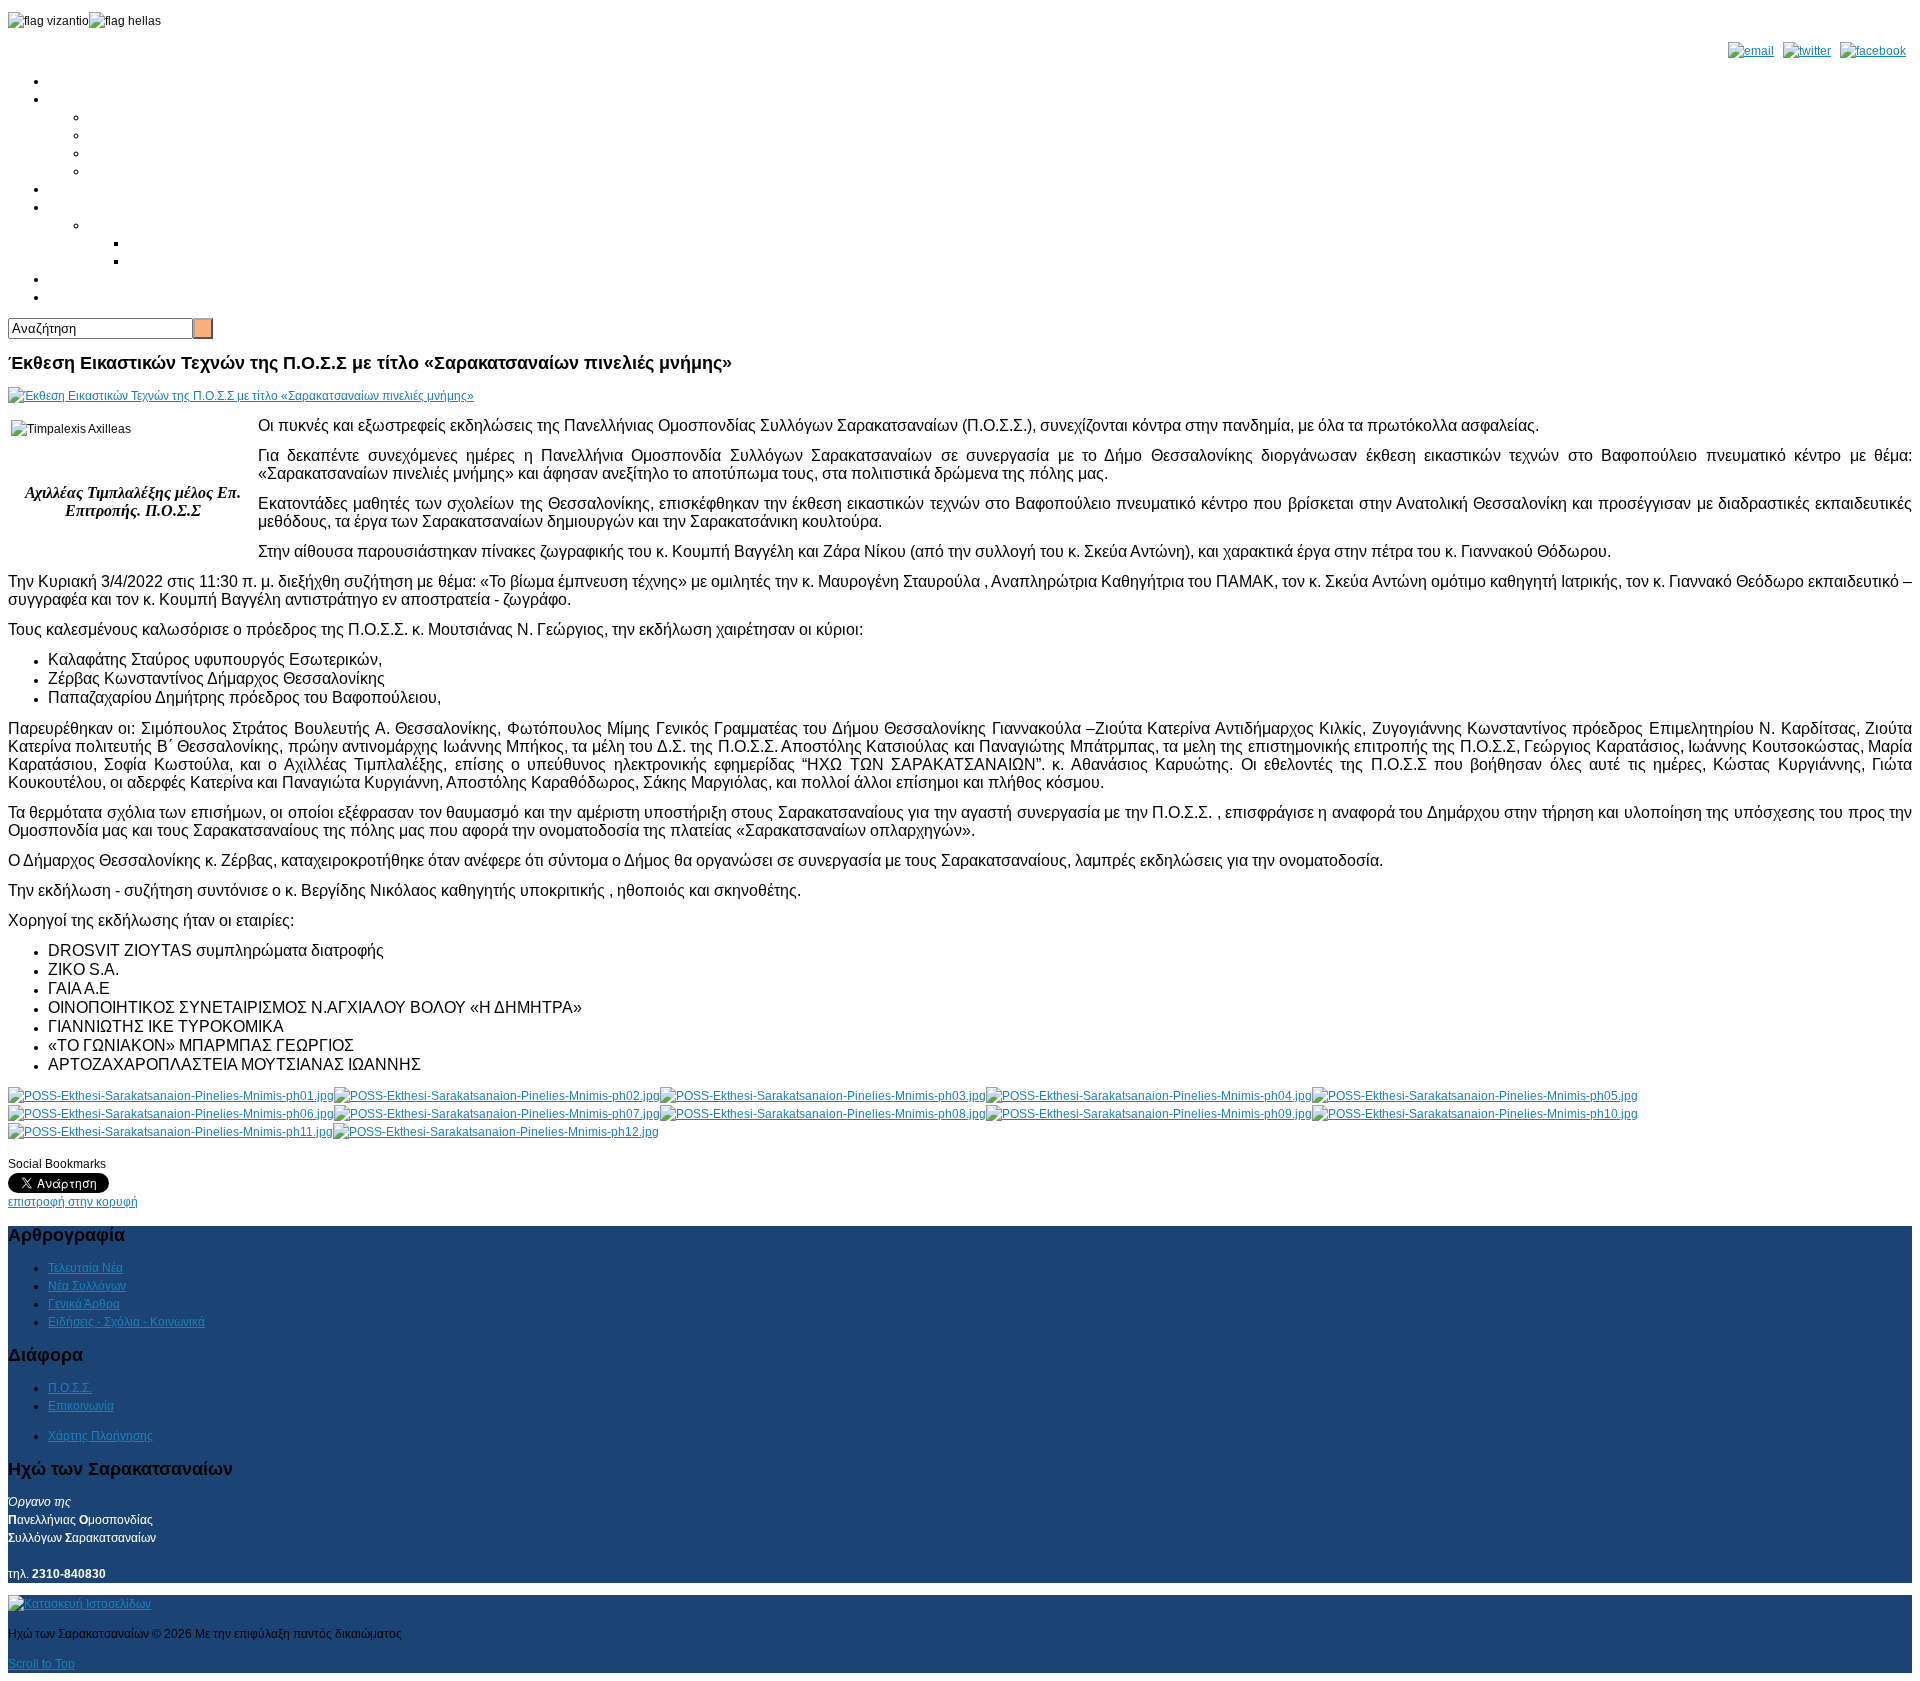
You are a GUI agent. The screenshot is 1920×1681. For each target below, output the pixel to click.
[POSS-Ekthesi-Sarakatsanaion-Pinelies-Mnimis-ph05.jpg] (1475, 1096)
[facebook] (1873, 51)
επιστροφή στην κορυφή (73, 1202)
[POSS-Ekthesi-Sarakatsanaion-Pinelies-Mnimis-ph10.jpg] (1475, 1114)
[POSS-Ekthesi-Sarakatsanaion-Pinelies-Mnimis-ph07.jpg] (497, 1114)
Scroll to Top (41, 1664)
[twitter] (1807, 51)
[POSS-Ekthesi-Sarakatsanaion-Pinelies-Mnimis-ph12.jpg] (496, 1132)
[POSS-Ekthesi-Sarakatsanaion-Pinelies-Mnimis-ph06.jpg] (171, 1114)
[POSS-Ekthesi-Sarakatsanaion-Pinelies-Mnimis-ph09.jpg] (1149, 1114)
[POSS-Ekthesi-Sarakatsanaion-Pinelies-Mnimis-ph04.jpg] (1149, 1096)
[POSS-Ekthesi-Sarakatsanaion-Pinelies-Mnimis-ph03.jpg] (823, 1096)
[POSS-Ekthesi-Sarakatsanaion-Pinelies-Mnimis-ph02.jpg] (497, 1096)
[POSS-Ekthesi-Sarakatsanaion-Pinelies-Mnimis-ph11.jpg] (170, 1132)
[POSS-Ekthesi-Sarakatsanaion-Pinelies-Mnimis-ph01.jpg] (171, 1096)
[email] (1751, 51)
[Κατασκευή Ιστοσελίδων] (79, 1604)
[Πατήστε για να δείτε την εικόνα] (241, 396)
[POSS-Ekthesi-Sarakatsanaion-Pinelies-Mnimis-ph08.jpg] (823, 1114)
